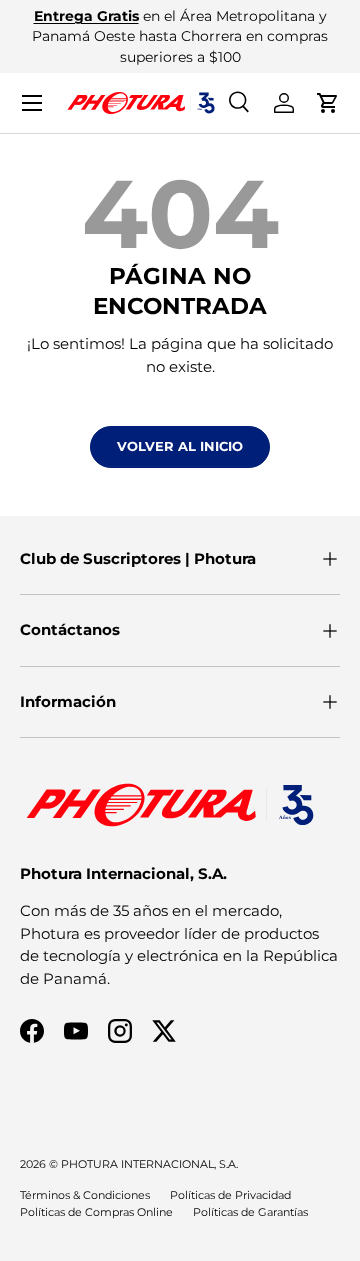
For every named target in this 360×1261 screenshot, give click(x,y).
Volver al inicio (180, 446)
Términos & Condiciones (85, 1195)
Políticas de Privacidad (230, 1195)
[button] (328, 103)
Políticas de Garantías (250, 1212)
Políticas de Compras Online (96, 1212)
